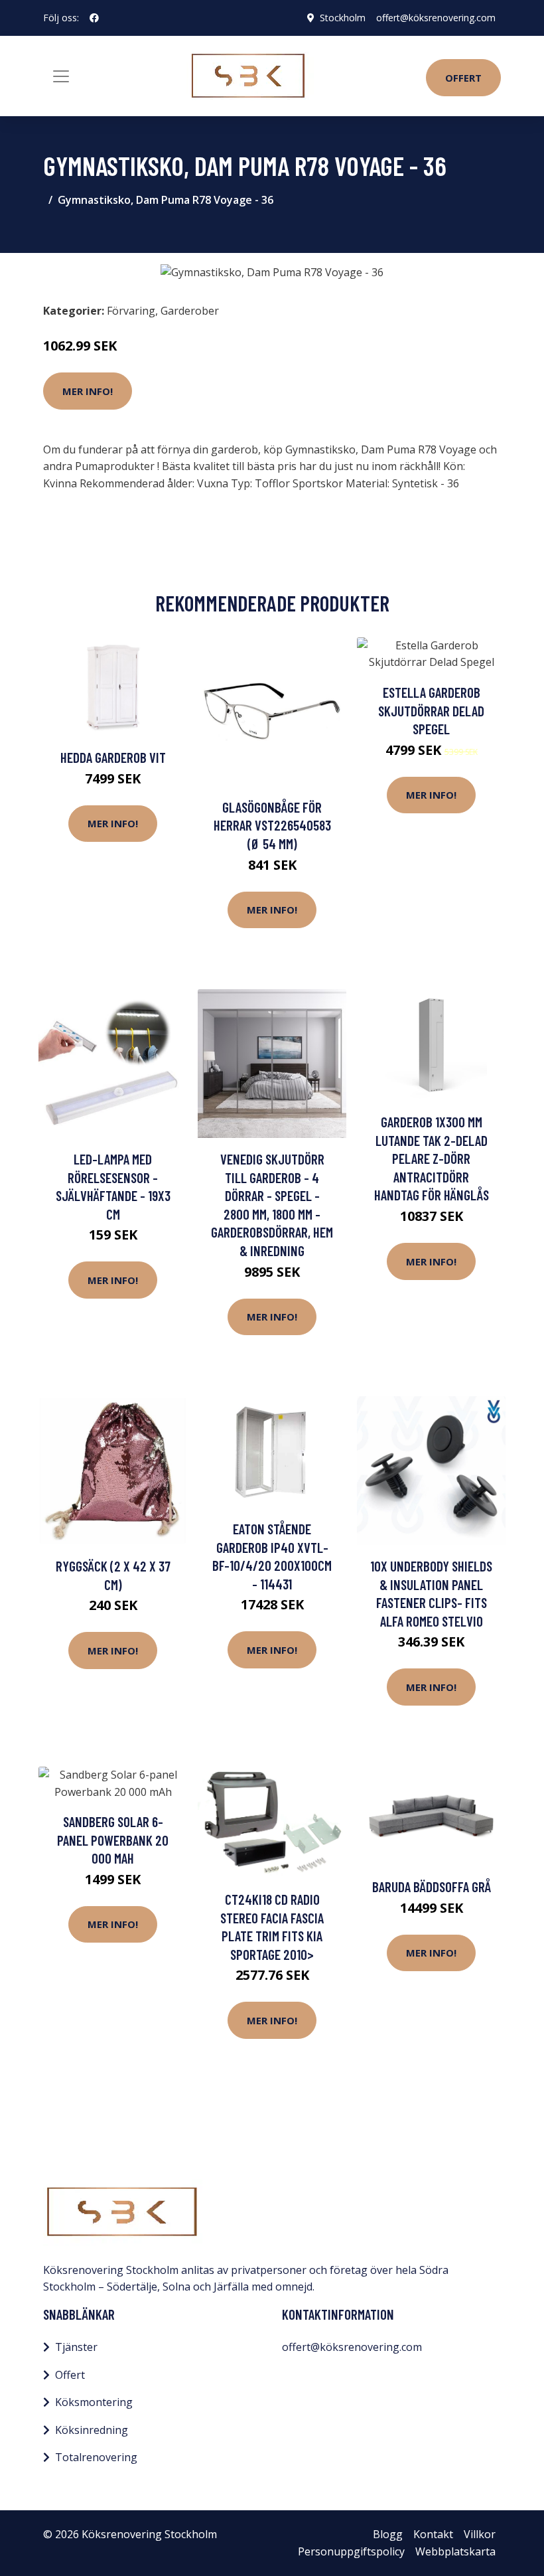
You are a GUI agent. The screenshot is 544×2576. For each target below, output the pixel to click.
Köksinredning (92, 2430)
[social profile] (94, 18)
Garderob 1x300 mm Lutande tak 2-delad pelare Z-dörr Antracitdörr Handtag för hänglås (432, 1158)
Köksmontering (94, 2402)
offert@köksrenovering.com (436, 18)
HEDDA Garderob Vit (113, 757)
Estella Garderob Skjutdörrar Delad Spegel (431, 710)
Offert (463, 78)
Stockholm (343, 18)
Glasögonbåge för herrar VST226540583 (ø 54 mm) (272, 825)
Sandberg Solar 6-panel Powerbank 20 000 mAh (113, 1840)
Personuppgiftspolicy (351, 2551)
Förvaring (131, 311)
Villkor (480, 2534)
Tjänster (76, 2347)
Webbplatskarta (455, 2551)
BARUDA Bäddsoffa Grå (432, 1887)
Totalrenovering (96, 2457)
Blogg (388, 2534)
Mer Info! (88, 391)
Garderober (190, 311)
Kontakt (433, 2534)
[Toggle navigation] (61, 76)
